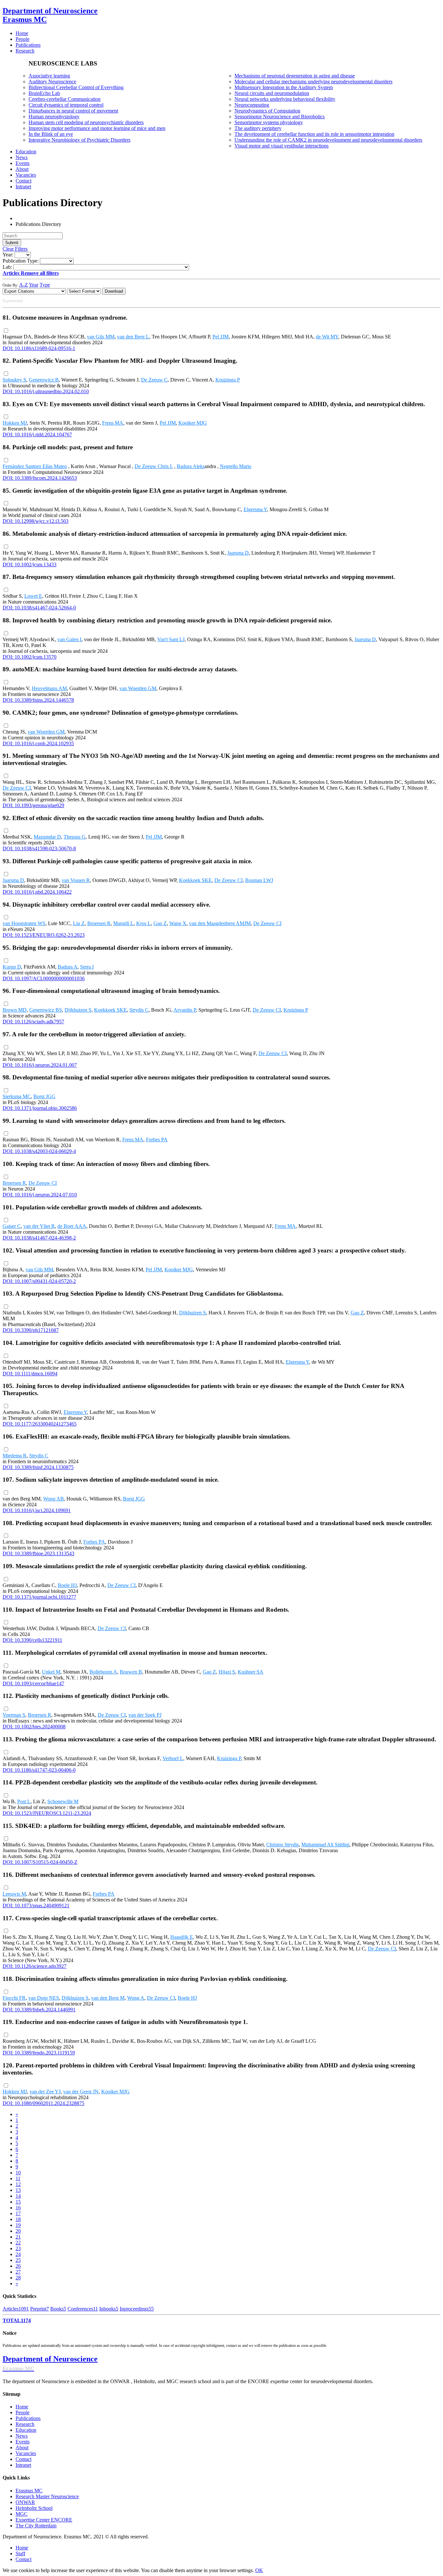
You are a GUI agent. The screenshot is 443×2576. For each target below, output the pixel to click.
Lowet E (33, 596)
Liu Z (79, 923)
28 (18, 2278)
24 (18, 2254)
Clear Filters (15, 249)
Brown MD (15, 1010)
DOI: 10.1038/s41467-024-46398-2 (39, 1238)
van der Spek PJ (145, 1715)
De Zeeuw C (154, 380)
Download (114, 291)
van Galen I (69, 639)
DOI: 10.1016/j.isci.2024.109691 (37, 1510)
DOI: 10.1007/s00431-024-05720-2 (39, 1281)
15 (18, 2202)
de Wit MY (327, 337)
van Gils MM (101, 337)
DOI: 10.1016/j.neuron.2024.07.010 (40, 1195)
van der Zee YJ (45, 2092)
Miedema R (15, 1456)
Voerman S (14, 1715)
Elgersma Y (255, 509)
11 (18, 2178)
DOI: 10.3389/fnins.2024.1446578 (38, 700)
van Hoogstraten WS (24, 923)
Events (23, 2442)
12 (18, 2184)
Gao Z (160, 923)
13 (18, 2190)
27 (18, 2272)
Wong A (136, 1998)
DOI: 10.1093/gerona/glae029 (33, 805)
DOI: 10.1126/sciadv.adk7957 (33, 1022)
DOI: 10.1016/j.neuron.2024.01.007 (40, 1065)
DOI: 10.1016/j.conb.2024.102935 (38, 743)
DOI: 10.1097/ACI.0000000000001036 (44, 978)
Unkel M (51, 1672)
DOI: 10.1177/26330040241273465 (40, 1424)
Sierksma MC (17, 1096)
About (22, 2447)
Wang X (178, 923)
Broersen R (99, 923)
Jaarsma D (238, 553)
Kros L (144, 923)
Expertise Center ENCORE (44, 2520)
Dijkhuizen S (78, 1010)
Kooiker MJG (193, 423)
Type (45, 285)
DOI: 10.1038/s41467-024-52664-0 (39, 608)
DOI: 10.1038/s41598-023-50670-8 (39, 848)
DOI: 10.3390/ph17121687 (31, 1330)
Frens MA (113, 423)
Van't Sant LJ (171, 639)
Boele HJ (67, 1585)
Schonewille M (63, 1801)
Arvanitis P (185, 1010)
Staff (20, 2553)
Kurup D (12, 967)
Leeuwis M (14, 1894)
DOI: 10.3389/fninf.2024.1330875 (38, 1467)
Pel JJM (221, 337)
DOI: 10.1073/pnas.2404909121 (36, 1906)
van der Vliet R (39, 1226)
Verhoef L (173, 1758)
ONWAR (25, 2502)
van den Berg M (108, 1998)
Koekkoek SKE (195, 880)
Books (58, 2309)
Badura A (68, 967)
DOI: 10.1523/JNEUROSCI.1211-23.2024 (47, 1813)
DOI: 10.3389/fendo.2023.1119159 (39, 2053)
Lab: (7, 267)
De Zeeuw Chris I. (154, 466)
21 (18, 2237)
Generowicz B (44, 380)
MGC (22, 2514)
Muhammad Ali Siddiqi (325, 1845)
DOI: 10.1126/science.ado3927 (35, 1966)
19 (18, 2225)
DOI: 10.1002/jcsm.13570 (30, 657)
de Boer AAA (72, 1226)
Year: (8, 255)
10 (18, 2173)
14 (18, 2196)
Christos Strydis (282, 1845)
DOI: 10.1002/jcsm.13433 (30, 565)
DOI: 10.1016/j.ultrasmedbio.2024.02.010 (46, 391)
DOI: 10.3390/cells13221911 (32, 1640)
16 (18, 2208)
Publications (28, 2418)
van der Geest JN (81, 2092)
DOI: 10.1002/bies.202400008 (34, 1727)
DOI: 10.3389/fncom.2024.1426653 (40, 478)
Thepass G (75, 837)
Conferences (83, 2309)
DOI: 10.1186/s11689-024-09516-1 (39, 348)
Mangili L (123, 923)
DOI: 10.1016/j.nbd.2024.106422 (37, 892)
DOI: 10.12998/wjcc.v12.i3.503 (36, 521)
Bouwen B (131, 1672)
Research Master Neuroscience (47, 2496)
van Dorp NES (44, 1998)
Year (34, 285)
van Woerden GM (138, 688)
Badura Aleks (191, 466)
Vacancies (26, 2453)
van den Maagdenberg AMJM (220, 923)
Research (25, 2424)
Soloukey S (14, 380)
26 (18, 2266)
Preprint (40, 2309)
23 (18, 2248)
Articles (16, 2309)
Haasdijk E (182, 1937)
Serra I (87, 967)
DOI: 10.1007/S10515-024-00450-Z (40, 1862)
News (22, 2436)
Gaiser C (12, 1226)
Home (22, 2407)
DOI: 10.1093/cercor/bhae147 (33, 1683)
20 (18, 2231)
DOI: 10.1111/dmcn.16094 (30, 1374)
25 (18, 2260)
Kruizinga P (228, 380)
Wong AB (54, 1499)
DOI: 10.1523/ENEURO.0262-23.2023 (44, 935)
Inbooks (109, 2309)
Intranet (23, 2465)
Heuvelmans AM (49, 688)
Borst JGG (44, 1096)
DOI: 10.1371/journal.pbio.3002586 (40, 1108)
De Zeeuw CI (17, 788)
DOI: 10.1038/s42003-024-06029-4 (39, 1151)
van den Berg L (133, 337)
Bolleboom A (103, 1672)
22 (18, 2243)
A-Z (24, 285)
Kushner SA (251, 1672)
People (23, 2412)
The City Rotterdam (36, 2526)
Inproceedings (137, 2309)
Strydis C (139, 1010)
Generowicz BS (46, 1010)
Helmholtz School (34, 2508)
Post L (24, 1801)
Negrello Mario (236, 466)
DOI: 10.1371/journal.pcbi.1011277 (39, 1597)
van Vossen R (76, 880)
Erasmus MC (29, 2491)
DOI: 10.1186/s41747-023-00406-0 (39, 1770)
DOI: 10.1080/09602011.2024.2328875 (43, 2103)
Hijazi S (227, 1672)
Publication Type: (21, 261)
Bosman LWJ (259, 880)
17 (18, 2213)
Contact (24, 2459)
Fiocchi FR (14, 1998)
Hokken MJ (15, 423)
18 (18, 2219)
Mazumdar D (47, 837)
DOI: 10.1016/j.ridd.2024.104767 (37, 435)
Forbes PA (157, 1140)
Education (26, 2430)
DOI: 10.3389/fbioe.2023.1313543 (38, 1553)
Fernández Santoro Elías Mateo (35, 466)
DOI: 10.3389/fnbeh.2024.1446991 (39, 2010)
